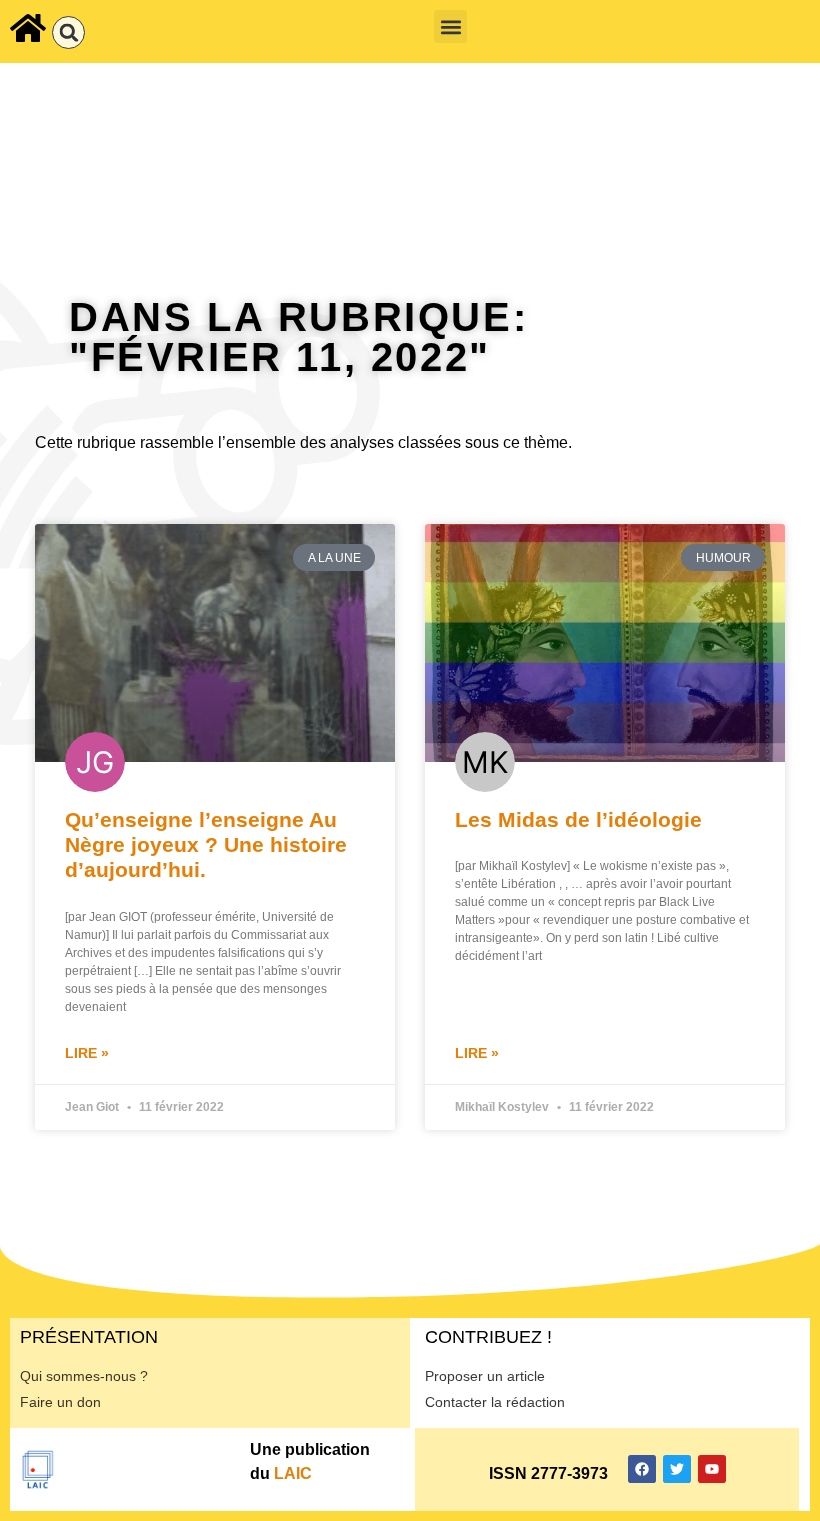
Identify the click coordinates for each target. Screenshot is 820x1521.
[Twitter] (677, 1469)
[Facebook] (642, 1469)
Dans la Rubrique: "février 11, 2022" (298, 337)
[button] (68, 32)
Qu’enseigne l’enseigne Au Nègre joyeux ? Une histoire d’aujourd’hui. (206, 844)
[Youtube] (712, 1469)
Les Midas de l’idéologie (578, 819)
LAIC (293, 1473)
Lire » (87, 1053)
